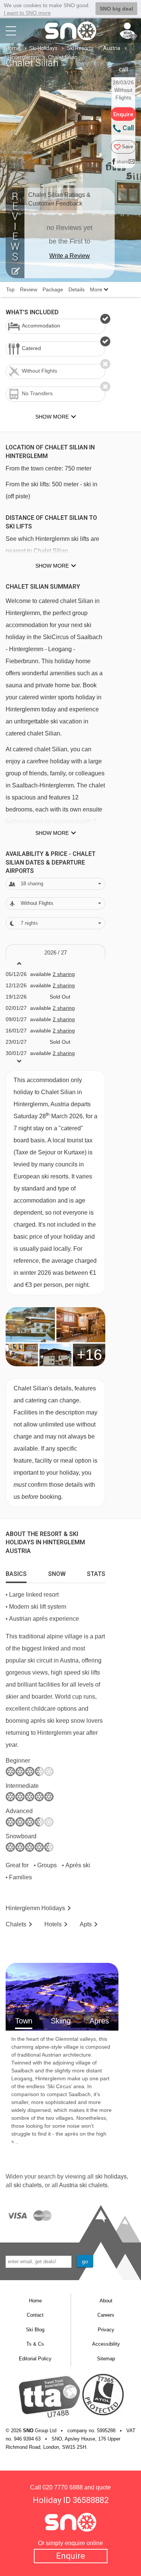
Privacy (106, 2330)
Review (29, 289)
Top (10, 289)
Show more (52, 566)
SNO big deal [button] (116, 9)
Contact (35, 2315)
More (97, 289)
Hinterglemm (23, 57)
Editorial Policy (35, 2359)
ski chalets (28, 2185)
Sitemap (106, 2359)
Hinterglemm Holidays (35, 1908)
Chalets (16, 1924)
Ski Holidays (43, 48)
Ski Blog (35, 2330)
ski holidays (111, 2176)
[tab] (16, 1572)
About (106, 2301)
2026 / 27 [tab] (56, 952)
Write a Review (70, 256)
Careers (106, 2315)
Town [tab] (24, 2021)
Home (13, 48)
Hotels (53, 1924)
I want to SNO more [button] (27, 13)
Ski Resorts (80, 48)
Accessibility (106, 2344)
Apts (86, 1924)
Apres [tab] (99, 2021)
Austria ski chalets (83, 2185)
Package (53, 289)
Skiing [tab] (61, 2021)
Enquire (70, 2556)
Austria (112, 48)
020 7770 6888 (63, 2487)
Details (77, 289)
